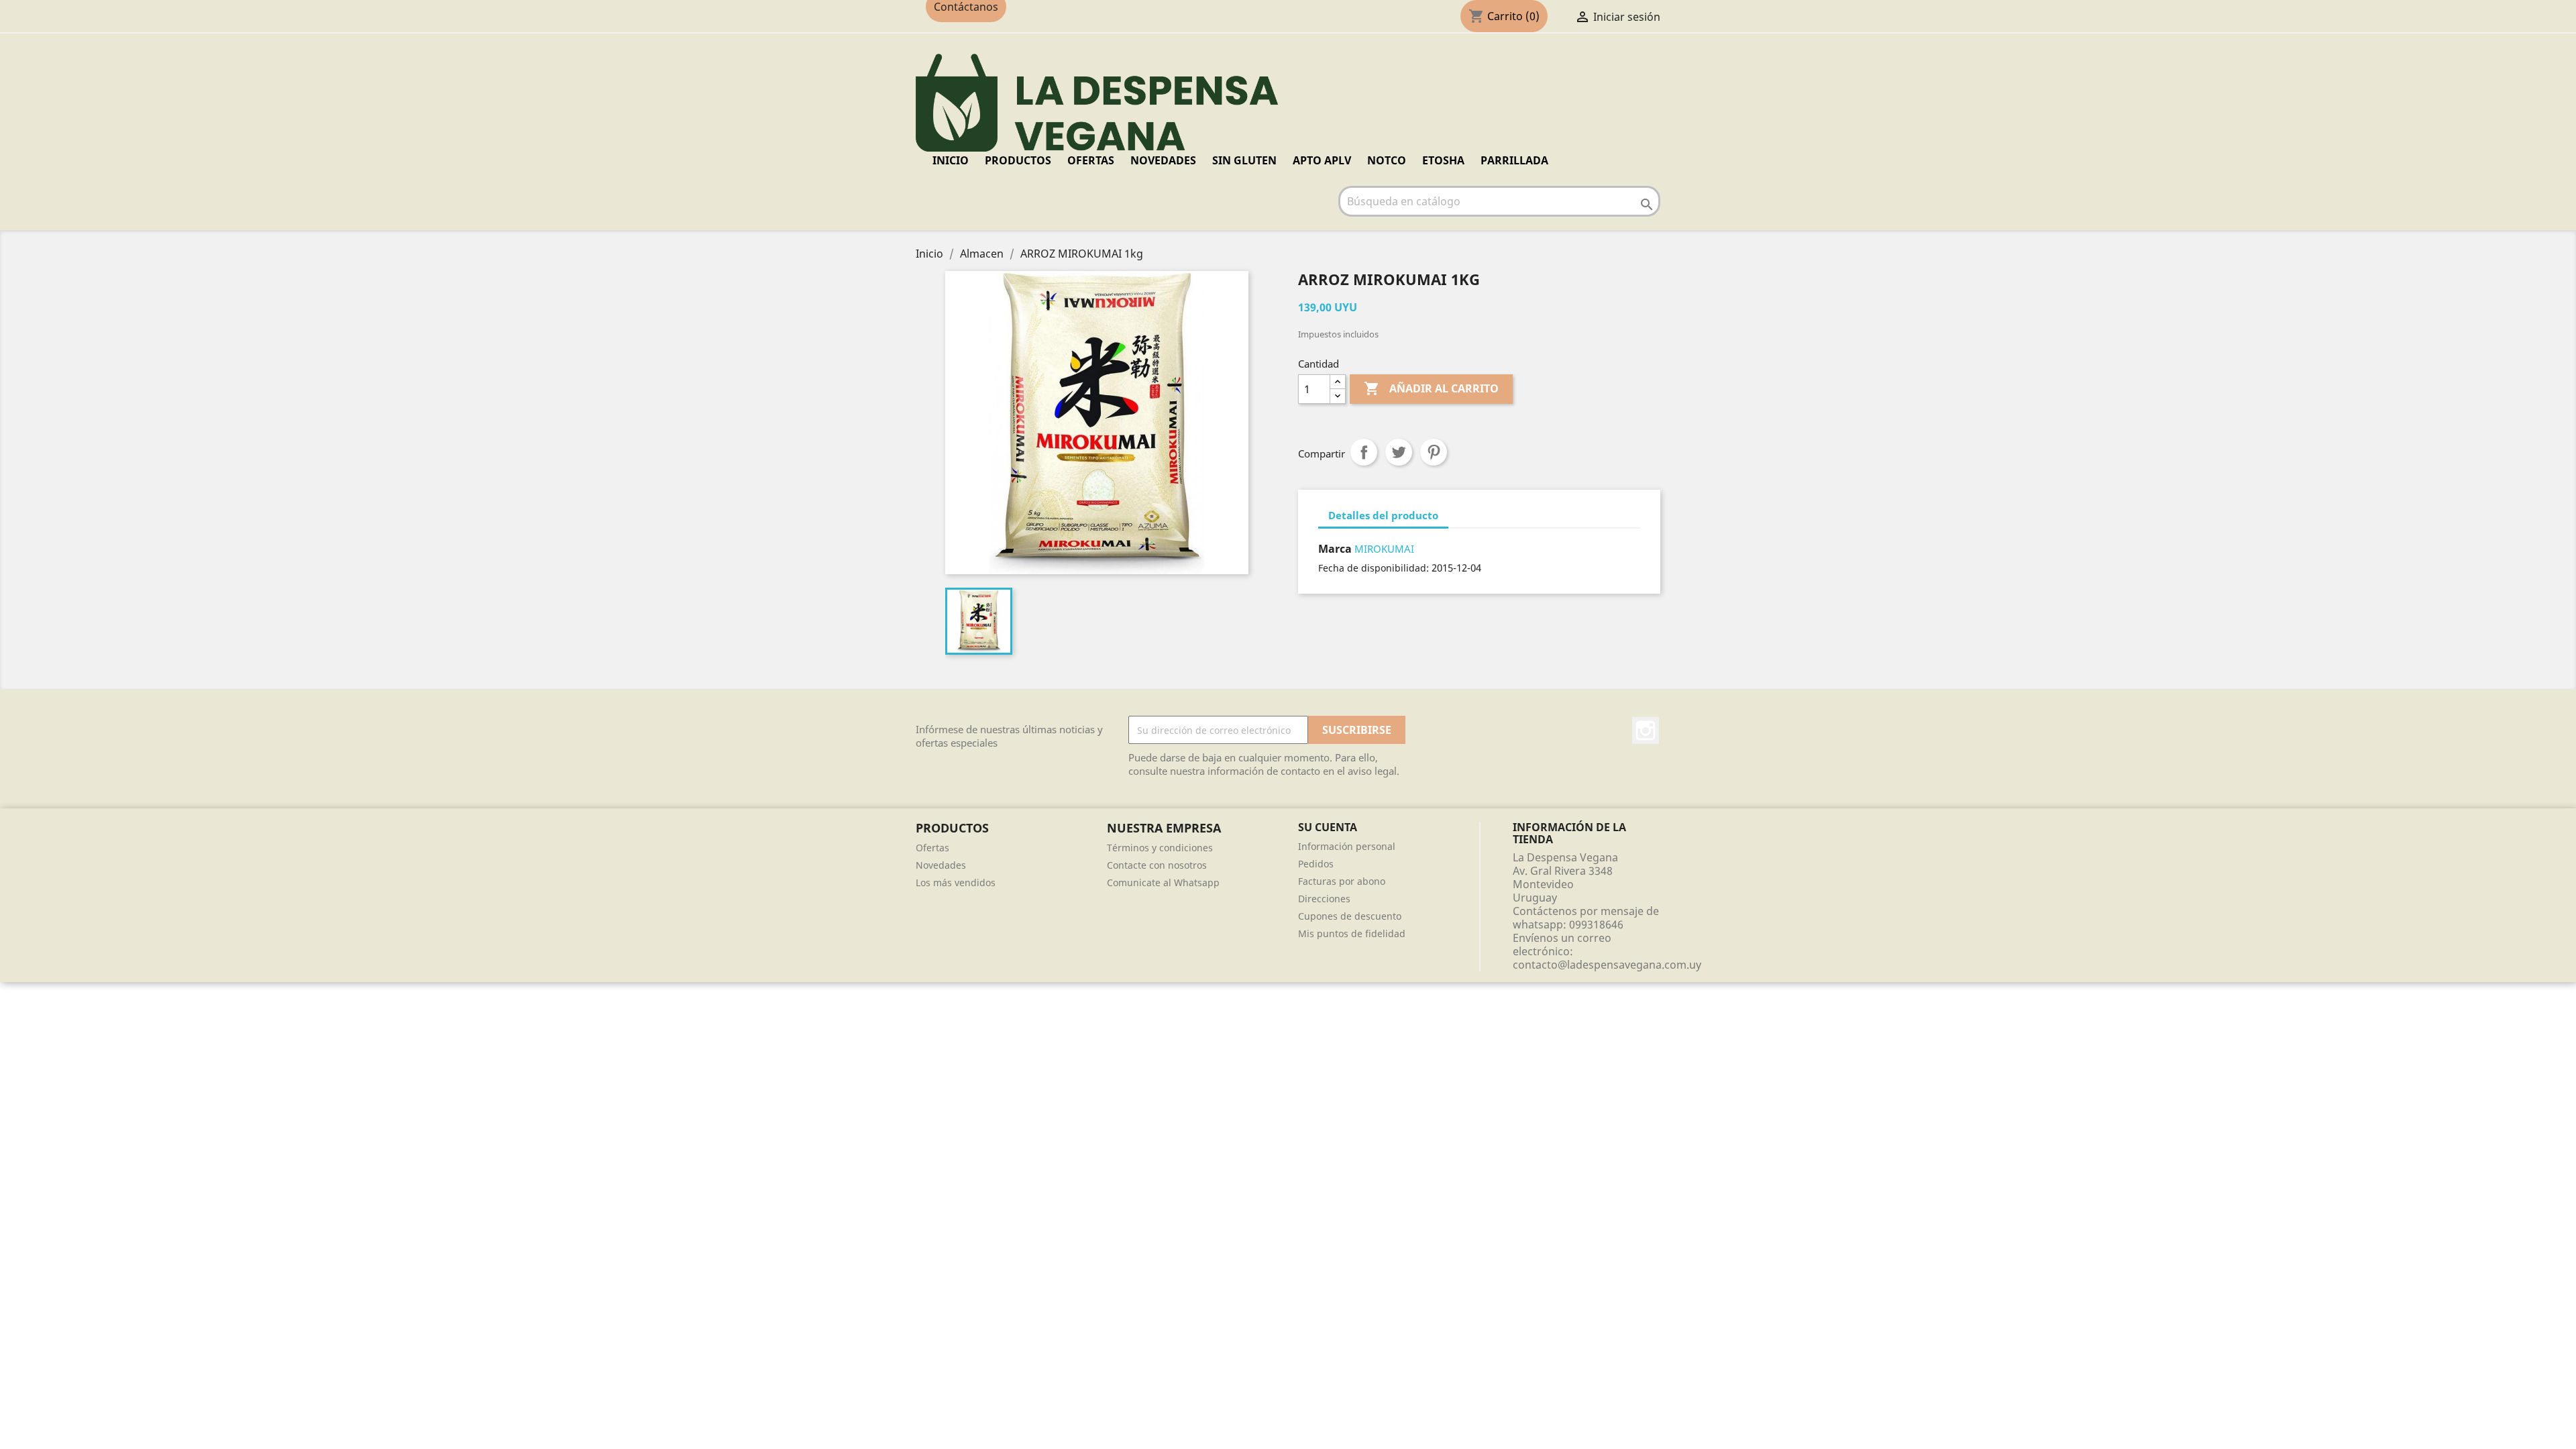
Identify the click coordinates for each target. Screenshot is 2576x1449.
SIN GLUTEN (1244, 160)
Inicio (951, 160)
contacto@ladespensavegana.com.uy (1607, 965)
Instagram (1646, 731)
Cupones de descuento (1350, 916)
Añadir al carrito (1431, 388)
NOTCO (1387, 160)
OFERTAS (1091, 160)
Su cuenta (1328, 827)
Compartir (1364, 452)
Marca (1335, 549)
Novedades (941, 865)
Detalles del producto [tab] (1383, 515)
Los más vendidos (956, 882)
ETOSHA (1443, 160)
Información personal (1347, 846)
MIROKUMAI (1384, 549)
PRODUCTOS (1018, 160)
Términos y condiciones (1160, 848)
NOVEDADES (1163, 160)
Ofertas (932, 848)
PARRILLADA (1514, 160)
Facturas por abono (1342, 881)
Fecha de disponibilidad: (1374, 568)
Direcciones (1324, 899)
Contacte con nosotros (1157, 865)
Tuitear (1399, 452)
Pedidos (1316, 864)
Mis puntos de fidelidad (1352, 933)
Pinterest (1434, 452)
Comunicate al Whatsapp (1163, 882)
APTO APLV (1322, 160)
